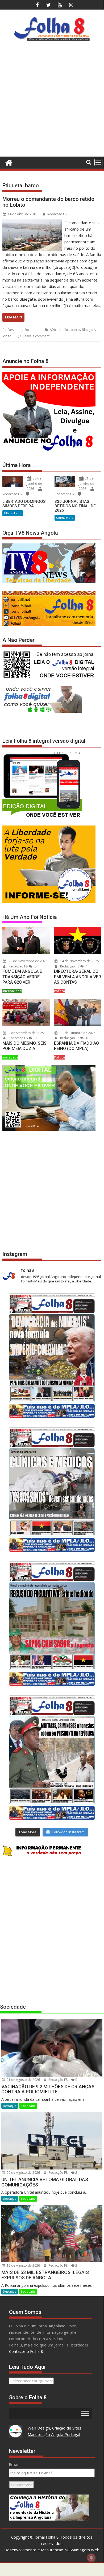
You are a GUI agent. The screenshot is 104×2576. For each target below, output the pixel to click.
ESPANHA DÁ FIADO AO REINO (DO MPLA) (76, 1046)
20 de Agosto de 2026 (23, 2173)
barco (75, 330)
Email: (15, 2464)
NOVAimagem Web (82, 2550)
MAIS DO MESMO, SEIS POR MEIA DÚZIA (24, 1046)
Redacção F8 (57, 214)
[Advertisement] (52, 101)
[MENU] (98, 162)
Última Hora (13, 513)
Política (59, 991)
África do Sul (59, 330)
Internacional (12, 991)
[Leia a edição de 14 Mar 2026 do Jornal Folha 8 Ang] (52, 1624)
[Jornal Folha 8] (8, 162)
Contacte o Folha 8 (26, 2351)
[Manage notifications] (91, 2558)
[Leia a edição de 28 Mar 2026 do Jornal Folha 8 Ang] (52, 1356)
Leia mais (13, 317)
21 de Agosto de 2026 (23, 2080)
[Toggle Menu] (85, 2413)
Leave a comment (36, 336)
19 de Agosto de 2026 (23, 2265)
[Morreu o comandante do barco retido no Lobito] (32, 223)
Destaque (15, 330)
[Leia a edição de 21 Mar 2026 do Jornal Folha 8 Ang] (52, 1490)
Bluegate (89, 330)
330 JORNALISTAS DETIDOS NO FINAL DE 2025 (75, 506)
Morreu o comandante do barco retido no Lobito (48, 202)
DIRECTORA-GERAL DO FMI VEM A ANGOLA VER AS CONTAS (78, 977)
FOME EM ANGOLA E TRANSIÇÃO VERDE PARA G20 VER (22, 977)
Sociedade (32, 330)
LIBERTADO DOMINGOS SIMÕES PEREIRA (24, 504)
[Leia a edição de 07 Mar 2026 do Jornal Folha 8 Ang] (52, 1758)
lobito (7, 336)
